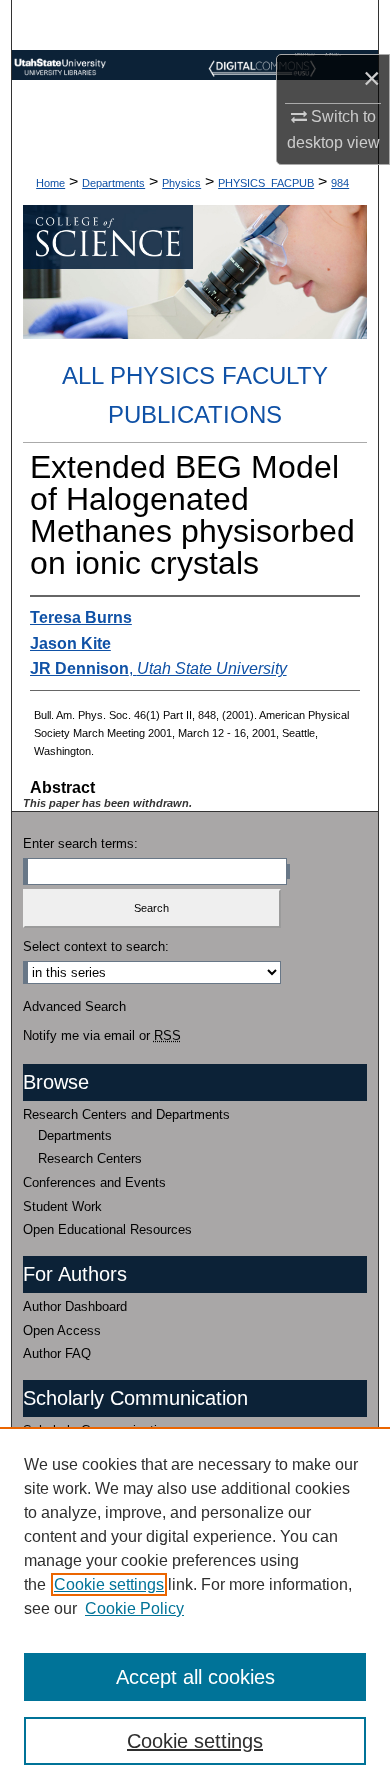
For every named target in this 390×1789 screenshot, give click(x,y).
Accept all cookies (195, 1677)
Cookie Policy (134, 1608)
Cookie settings (109, 1584)
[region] (195, 1608)
